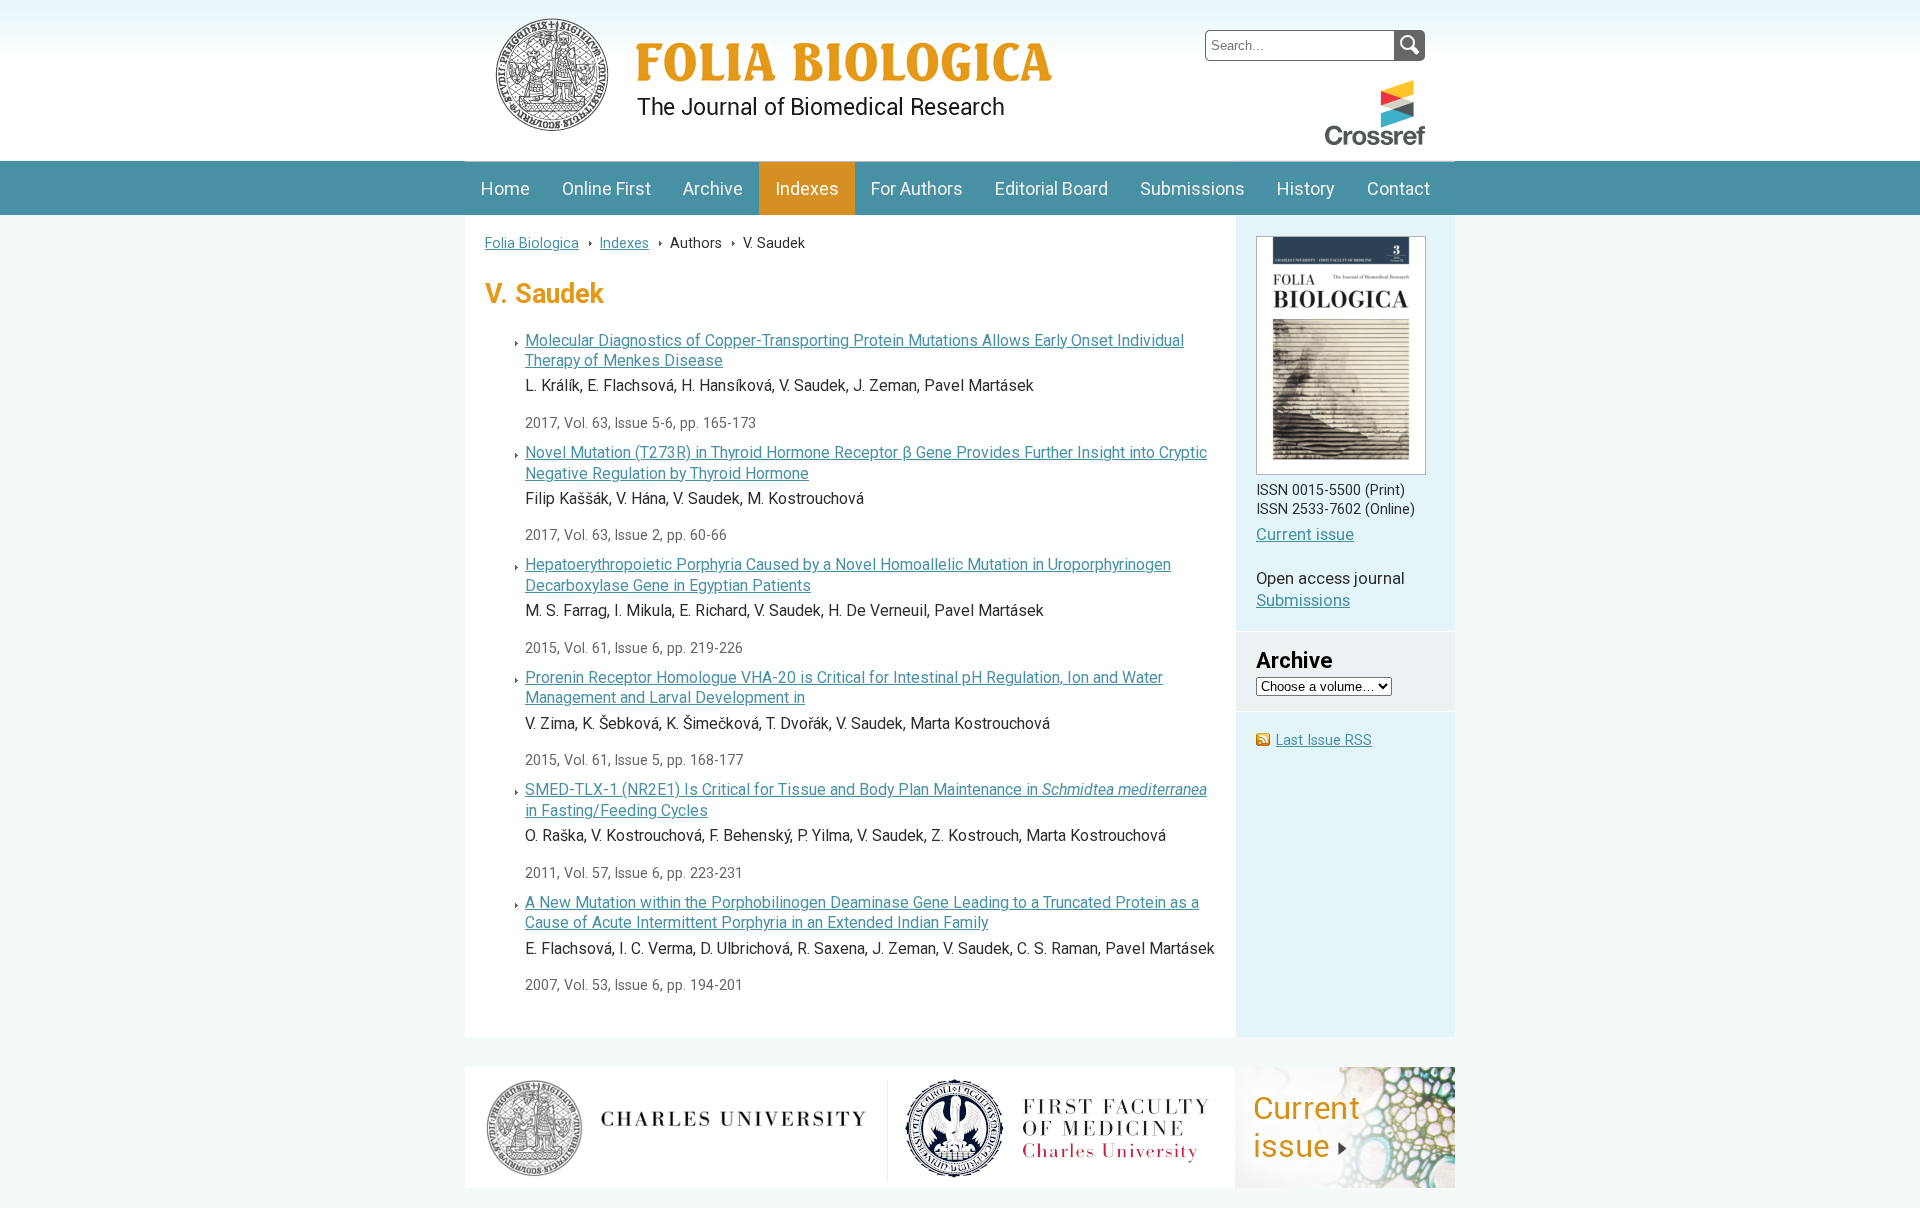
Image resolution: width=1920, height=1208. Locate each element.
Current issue (1305, 534)
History (1306, 188)
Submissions (1192, 188)
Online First (606, 188)
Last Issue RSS (1324, 740)
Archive (713, 188)
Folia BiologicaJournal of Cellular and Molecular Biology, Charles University (676, 17)
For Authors (917, 188)
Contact (1398, 188)
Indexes (807, 188)
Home (505, 188)
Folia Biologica (532, 243)
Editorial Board (1051, 188)
